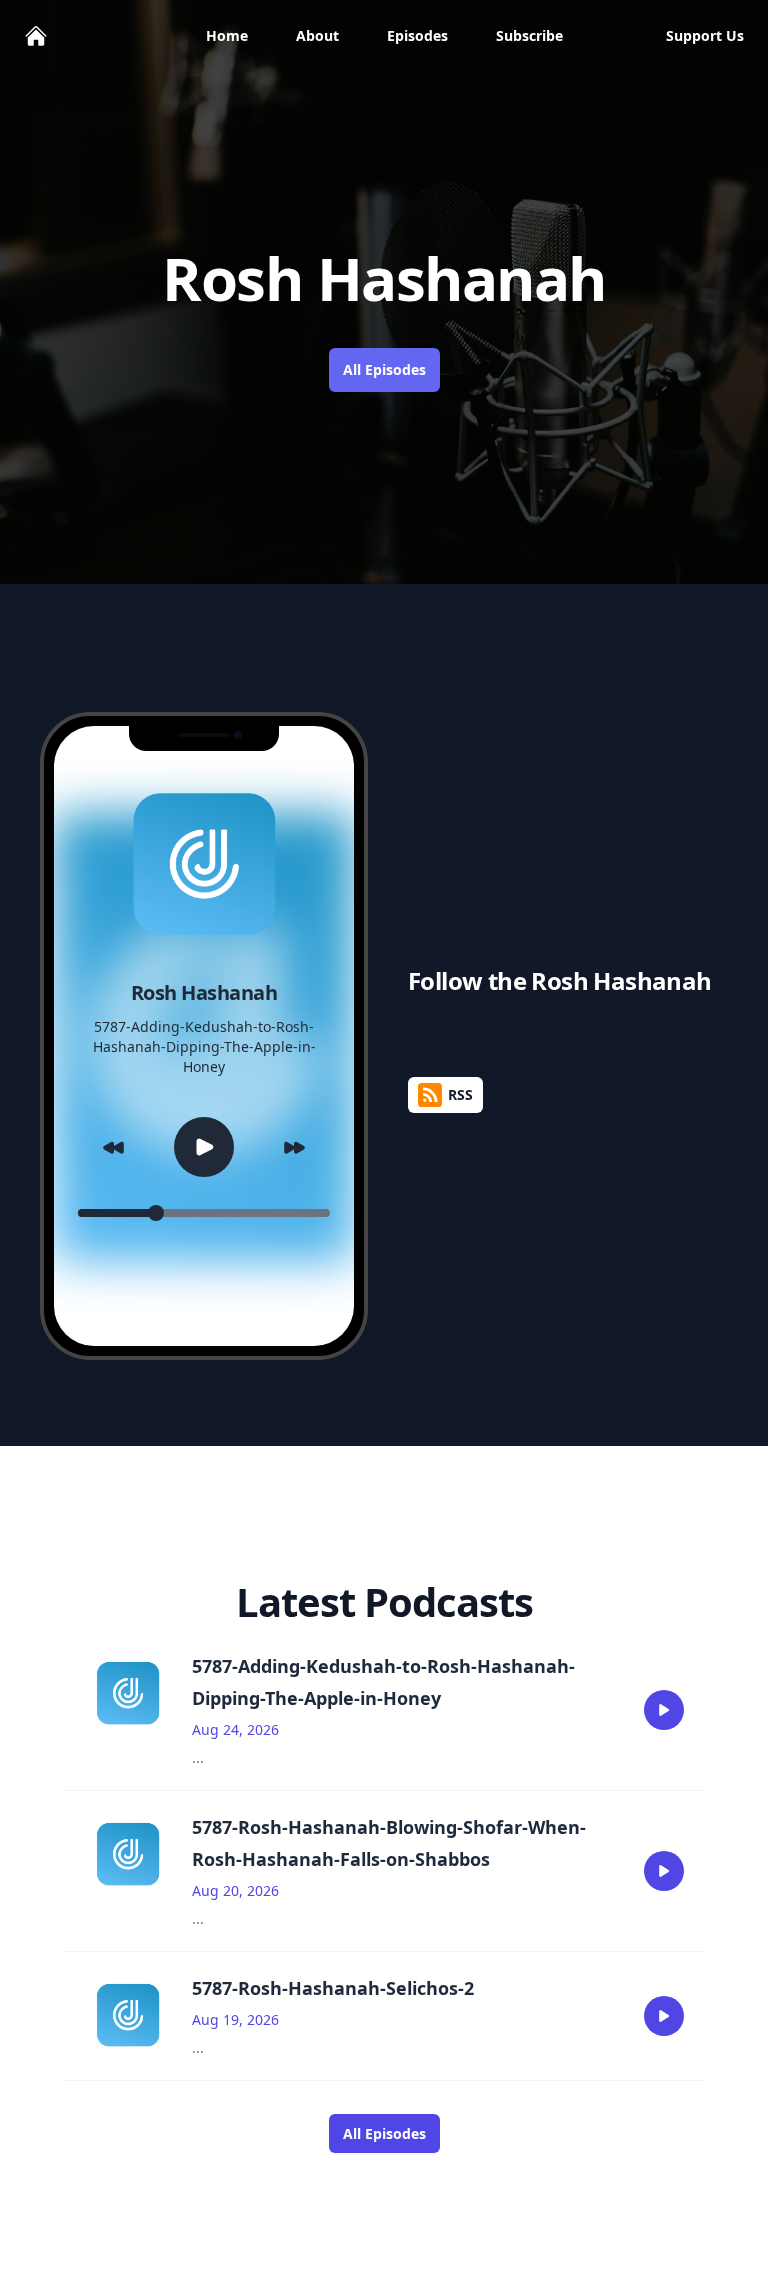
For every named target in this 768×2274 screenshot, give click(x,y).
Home (227, 35)
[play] (664, 1710)
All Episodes (384, 369)
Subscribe (529, 35)
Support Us (705, 35)
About (317, 35)
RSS (460, 1094)
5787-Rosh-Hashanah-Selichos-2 (333, 1988)
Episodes (417, 35)
